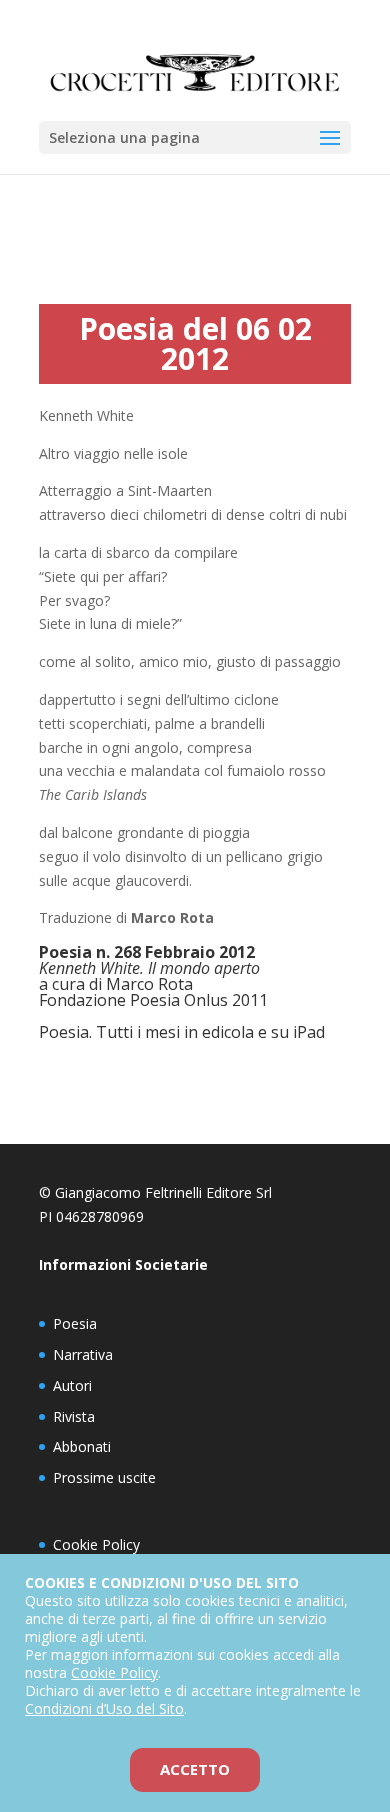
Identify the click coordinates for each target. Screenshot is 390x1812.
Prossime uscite (104, 1477)
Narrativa (83, 1354)
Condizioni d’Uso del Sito (104, 1708)
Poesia (75, 1323)
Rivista (74, 1416)
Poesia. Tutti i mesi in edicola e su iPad (182, 1032)
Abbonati (82, 1446)
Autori (72, 1385)
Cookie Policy (96, 1544)
